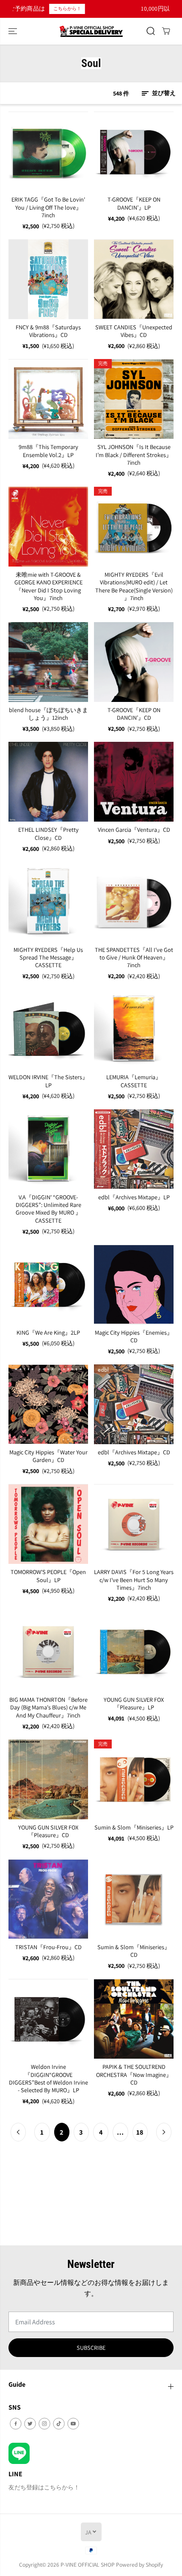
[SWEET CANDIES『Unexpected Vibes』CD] (134, 279)
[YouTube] (73, 2424)
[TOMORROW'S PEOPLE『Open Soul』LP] (48, 1524)
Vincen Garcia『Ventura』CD (134, 830)
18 (140, 2132)
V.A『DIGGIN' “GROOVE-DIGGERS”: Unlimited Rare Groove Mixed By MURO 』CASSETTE (48, 1209)
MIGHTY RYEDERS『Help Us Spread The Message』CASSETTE (48, 958)
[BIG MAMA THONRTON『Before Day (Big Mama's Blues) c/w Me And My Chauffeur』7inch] (48, 1652)
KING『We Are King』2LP (48, 1333)
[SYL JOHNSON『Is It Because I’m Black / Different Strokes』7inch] (134, 399)
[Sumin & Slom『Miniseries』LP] (134, 1779)
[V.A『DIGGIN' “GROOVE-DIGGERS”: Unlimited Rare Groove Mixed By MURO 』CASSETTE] (48, 1149)
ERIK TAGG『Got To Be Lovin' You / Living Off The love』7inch (48, 207)
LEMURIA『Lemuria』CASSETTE (134, 1081)
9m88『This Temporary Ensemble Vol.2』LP (48, 451)
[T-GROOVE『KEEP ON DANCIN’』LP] (134, 152)
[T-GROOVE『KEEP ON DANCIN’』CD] (134, 662)
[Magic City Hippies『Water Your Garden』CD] (48, 1404)
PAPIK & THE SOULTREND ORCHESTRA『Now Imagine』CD (134, 2075)
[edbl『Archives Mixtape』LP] (134, 1149)
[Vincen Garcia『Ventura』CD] (134, 782)
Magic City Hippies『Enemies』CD (134, 1336)
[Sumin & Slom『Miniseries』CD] (134, 1899)
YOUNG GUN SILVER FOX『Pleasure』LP (134, 1703)
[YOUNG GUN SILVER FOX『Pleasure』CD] (48, 1779)
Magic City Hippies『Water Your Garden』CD (48, 1456)
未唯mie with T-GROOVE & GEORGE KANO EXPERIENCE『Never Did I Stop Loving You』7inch (48, 586)
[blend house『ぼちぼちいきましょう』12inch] (48, 662)
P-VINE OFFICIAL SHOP (88, 2565)
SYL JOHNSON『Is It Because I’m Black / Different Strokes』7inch (134, 455)
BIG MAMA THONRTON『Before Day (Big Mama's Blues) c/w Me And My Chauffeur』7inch (48, 1708)
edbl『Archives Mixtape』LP (134, 1197)
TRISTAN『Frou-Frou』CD (48, 1947)
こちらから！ (32, 8)
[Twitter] (30, 2424)
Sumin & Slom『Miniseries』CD (134, 1951)
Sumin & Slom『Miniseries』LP (134, 1827)
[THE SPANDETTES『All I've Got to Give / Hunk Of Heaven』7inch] (134, 902)
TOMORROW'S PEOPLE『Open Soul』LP (48, 1576)
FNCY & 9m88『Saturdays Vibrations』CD (48, 331)
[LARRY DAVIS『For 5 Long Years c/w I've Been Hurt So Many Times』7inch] (134, 1524)
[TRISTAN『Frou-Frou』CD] (48, 1899)
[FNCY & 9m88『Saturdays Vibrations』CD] (48, 279)
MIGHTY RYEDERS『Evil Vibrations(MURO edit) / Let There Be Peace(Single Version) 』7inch (134, 586)
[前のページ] (18, 2132)
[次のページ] (164, 2132)
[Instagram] (44, 2424)
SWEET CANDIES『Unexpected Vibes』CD (134, 331)
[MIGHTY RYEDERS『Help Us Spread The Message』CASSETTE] (48, 902)
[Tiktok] (59, 2424)
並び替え (163, 93)
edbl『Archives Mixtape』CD (134, 1452)
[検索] (151, 31)
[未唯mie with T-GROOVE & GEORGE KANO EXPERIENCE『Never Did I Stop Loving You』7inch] (48, 527)
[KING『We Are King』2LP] (48, 1285)
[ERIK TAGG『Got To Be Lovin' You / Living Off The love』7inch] (48, 152)
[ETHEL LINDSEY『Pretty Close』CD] (48, 782)
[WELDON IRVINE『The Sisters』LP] (48, 1029)
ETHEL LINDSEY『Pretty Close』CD (48, 833)
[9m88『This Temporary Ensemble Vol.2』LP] (48, 399)
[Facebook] (16, 2424)
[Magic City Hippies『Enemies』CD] (134, 1285)
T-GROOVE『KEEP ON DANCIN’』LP (134, 203)
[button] (14, 31)
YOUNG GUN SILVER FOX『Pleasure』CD (48, 1831)
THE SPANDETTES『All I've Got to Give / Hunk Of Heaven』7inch (134, 958)
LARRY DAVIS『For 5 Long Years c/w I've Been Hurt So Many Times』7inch (134, 1580)
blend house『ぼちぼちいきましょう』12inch (48, 714)
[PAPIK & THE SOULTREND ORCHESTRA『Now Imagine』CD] (134, 2019)
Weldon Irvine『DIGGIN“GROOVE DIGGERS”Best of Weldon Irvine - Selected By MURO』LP (48, 2078)
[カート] (166, 31)
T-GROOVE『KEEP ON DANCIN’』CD (134, 714)
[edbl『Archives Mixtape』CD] (134, 1404)
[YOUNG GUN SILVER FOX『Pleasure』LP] (134, 1652)
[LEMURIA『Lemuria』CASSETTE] (134, 1029)
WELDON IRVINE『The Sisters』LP (48, 1081)
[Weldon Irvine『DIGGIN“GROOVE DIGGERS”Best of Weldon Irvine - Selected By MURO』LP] (48, 2019)
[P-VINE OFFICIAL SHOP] (91, 31)
